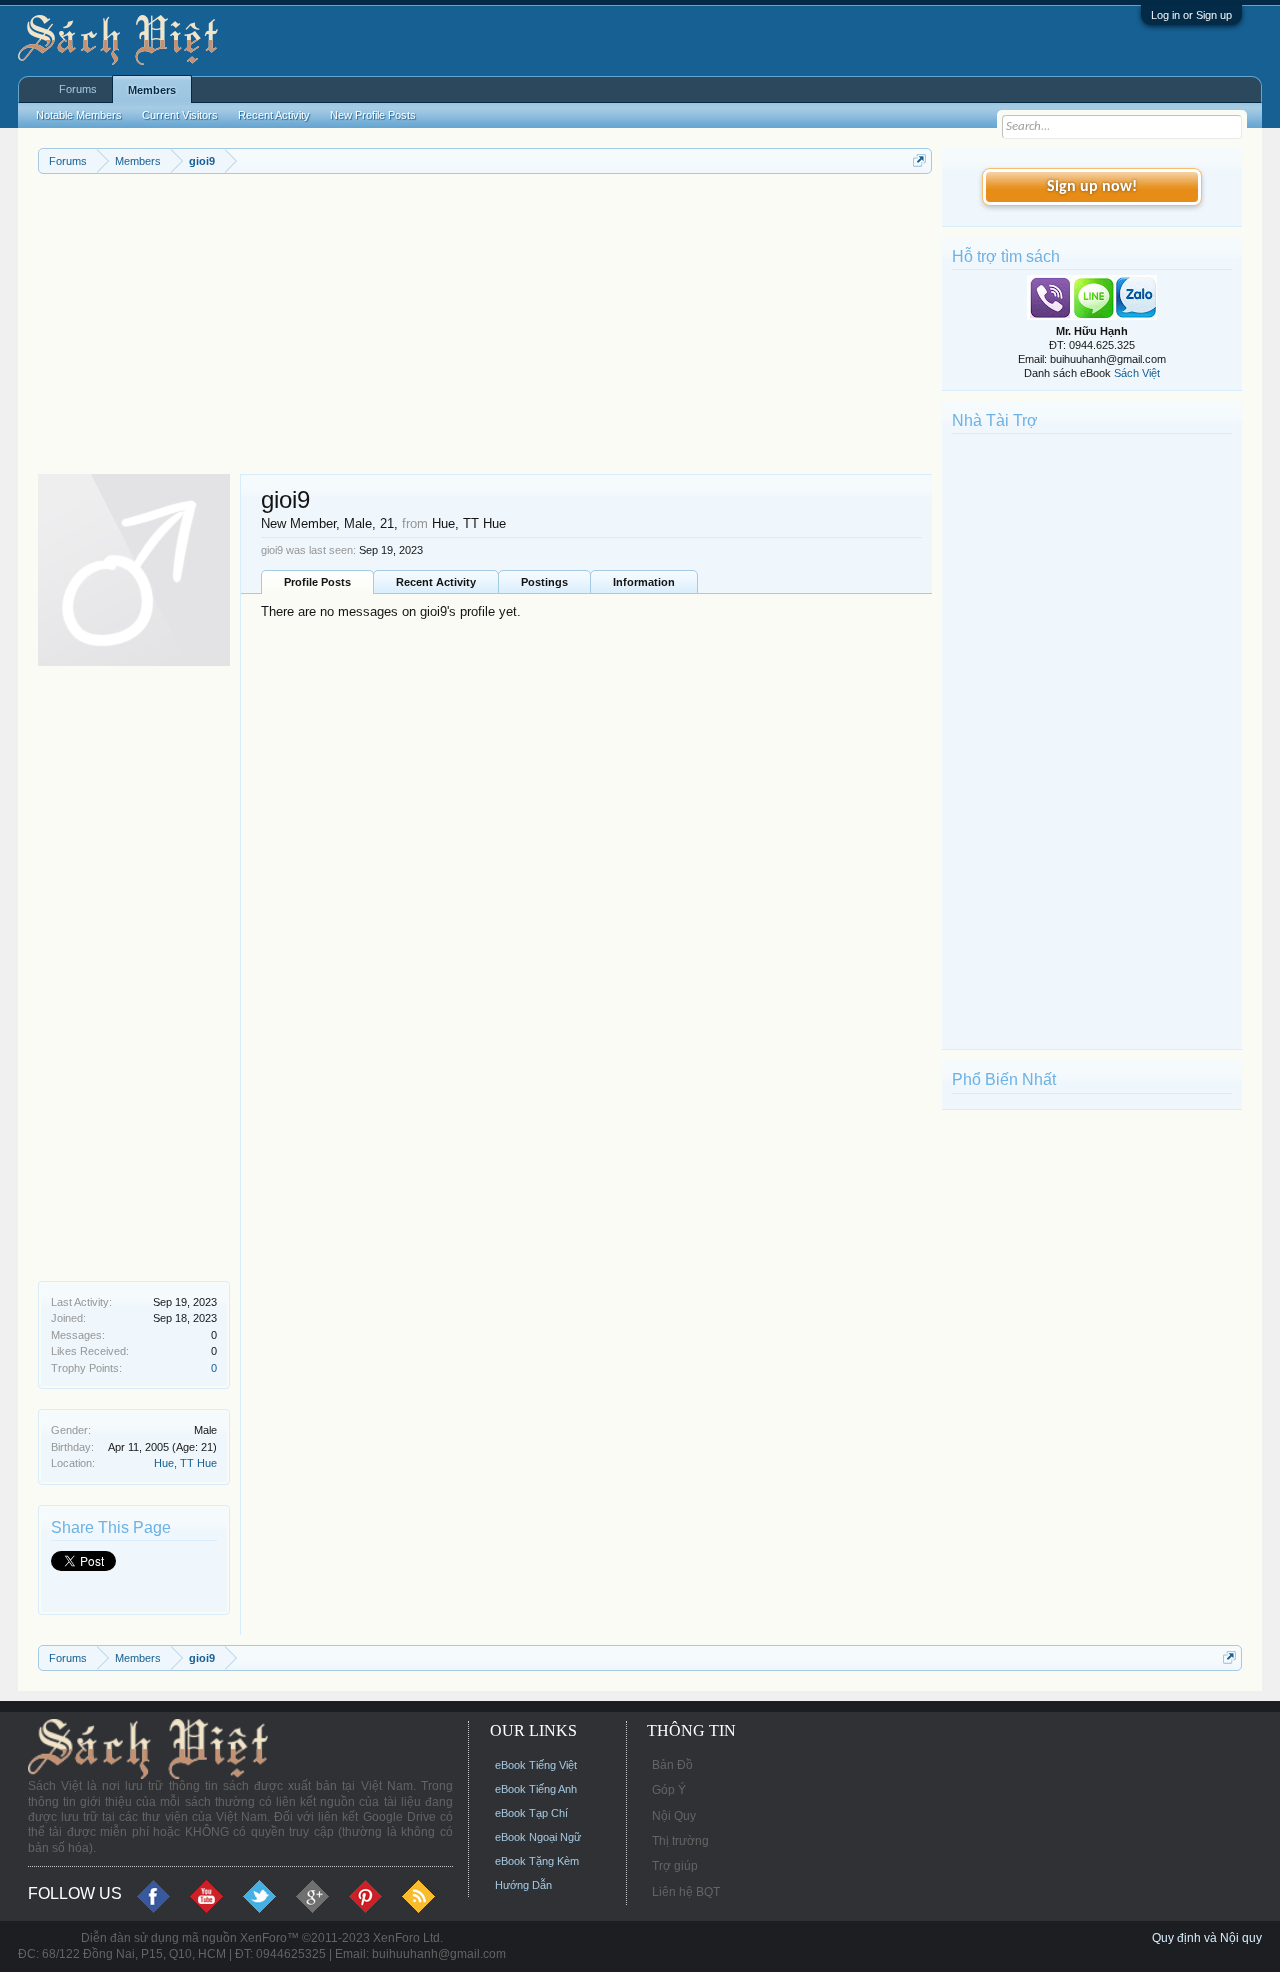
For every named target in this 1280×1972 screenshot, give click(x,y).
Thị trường (680, 1841)
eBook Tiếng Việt (536, 1765)
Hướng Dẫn (523, 1885)
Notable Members (79, 115)
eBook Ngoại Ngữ (538, 1837)
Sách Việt (1137, 373)
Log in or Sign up (1191, 15)
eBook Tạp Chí (531, 1813)
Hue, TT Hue (185, 1463)
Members (152, 90)
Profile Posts (317, 582)
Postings (544, 582)
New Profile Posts (373, 115)
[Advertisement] (485, 324)
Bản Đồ (672, 1765)
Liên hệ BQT (686, 1892)
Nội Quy (674, 1816)
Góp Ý (669, 1790)
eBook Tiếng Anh (536, 1789)
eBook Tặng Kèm (537, 1861)
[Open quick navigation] (919, 160)
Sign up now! (1092, 187)
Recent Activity (436, 582)
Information (644, 582)
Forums (78, 89)
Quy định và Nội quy (1207, 1938)
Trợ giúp (675, 1866)
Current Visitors (180, 115)
